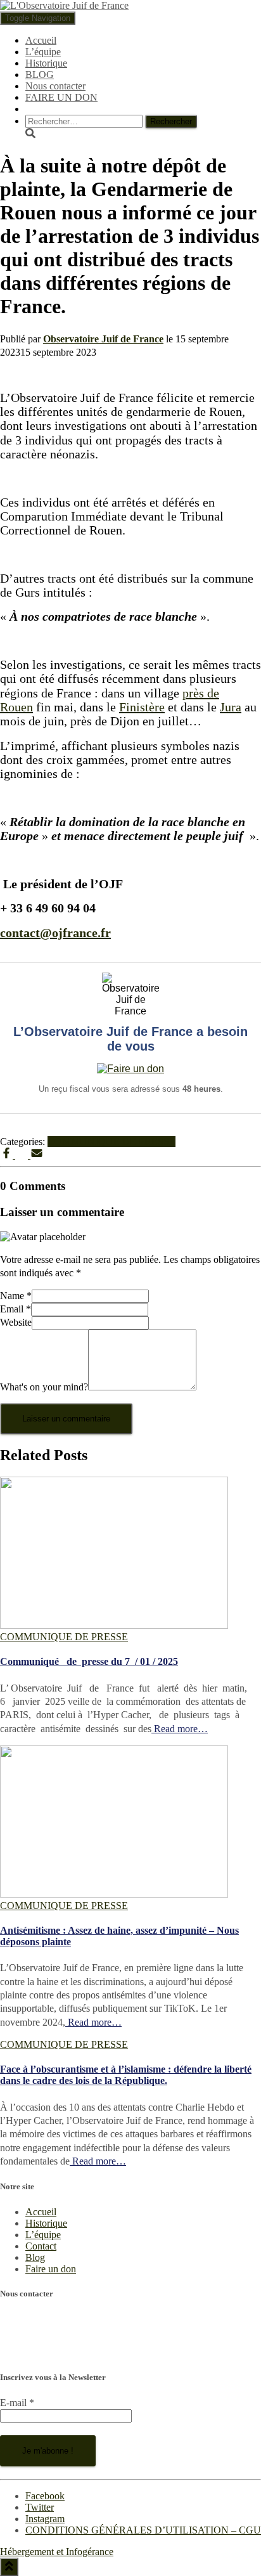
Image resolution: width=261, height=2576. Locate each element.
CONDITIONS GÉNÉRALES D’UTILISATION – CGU (143, 2530)
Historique (46, 63)
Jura (231, 707)
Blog (35, 2257)
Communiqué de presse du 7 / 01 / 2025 (89, 1661)
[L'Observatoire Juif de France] (64, 5)
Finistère (142, 707)
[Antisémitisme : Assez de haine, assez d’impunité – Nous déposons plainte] (114, 1894)
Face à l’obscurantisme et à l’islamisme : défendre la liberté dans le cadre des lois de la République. (126, 2075)
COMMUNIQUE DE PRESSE (111, 1142)
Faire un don (51, 2269)
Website (16, 1322)
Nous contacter (55, 86)
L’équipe (43, 52)
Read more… (180, 1729)
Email (16, 1309)
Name (16, 1296)
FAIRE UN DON (61, 97)
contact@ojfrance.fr (40, 2353)
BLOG (40, 74)
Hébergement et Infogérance (57, 2552)
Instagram (45, 2519)
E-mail (17, 2403)
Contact (41, 2246)
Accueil (41, 40)
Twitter (40, 2507)
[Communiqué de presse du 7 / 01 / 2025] (114, 1625)
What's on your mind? (44, 1387)
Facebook (45, 2496)
